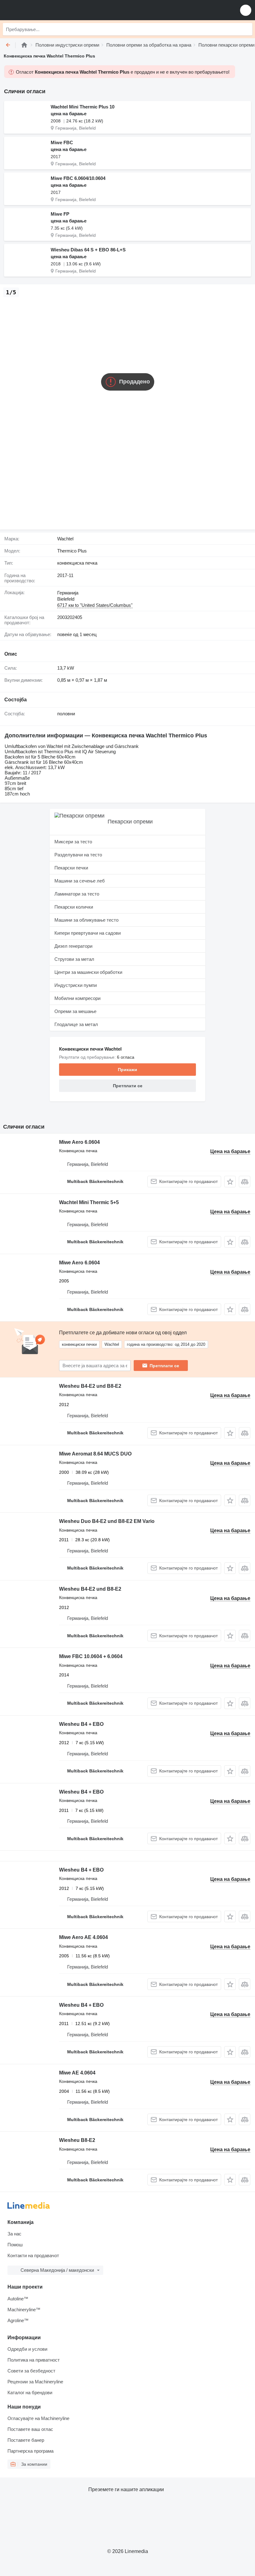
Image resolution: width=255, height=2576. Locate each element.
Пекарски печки (71, 868)
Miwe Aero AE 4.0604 (83, 1937)
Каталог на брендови (30, 2393)
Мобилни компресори (77, 998)
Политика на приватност (34, 2360)
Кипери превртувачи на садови (88, 933)
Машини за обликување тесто (86, 920)
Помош (15, 2245)
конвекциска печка (77, 563)
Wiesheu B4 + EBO (81, 1724)
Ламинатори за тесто (77, 894)
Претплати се (164, 1366)
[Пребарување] (246, 29)
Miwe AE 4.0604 (77, 2073)
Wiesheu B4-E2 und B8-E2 (90, 1386)
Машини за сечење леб (80, 881)
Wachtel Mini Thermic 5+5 (89, 1202)
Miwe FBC (62, 142)
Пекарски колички (74, 907)
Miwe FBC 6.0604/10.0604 (78, 178)
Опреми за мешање (75, 1011)
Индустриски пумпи (76, 985)
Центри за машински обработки (88, 972)
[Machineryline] (24, 45)
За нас (14, 2234)
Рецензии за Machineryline (35, 2382)
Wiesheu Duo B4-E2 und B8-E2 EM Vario (107, 1521)
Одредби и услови (27, 2349)
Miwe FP (60, 214)
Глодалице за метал (76, 1024)
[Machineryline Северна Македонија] (43, 10)
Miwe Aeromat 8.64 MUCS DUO (95, 1454)
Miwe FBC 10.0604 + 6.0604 (91, 1656)
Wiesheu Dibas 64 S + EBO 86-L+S (88, 250)
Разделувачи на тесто (78, 855)
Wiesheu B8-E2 (77, 2140)
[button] (246, 10)
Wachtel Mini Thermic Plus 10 (83, 107)
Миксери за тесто (73, 842)
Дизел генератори (73, 946)
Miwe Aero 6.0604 (79, 1142)
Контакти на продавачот (33, 2255)
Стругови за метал (74, 959)
